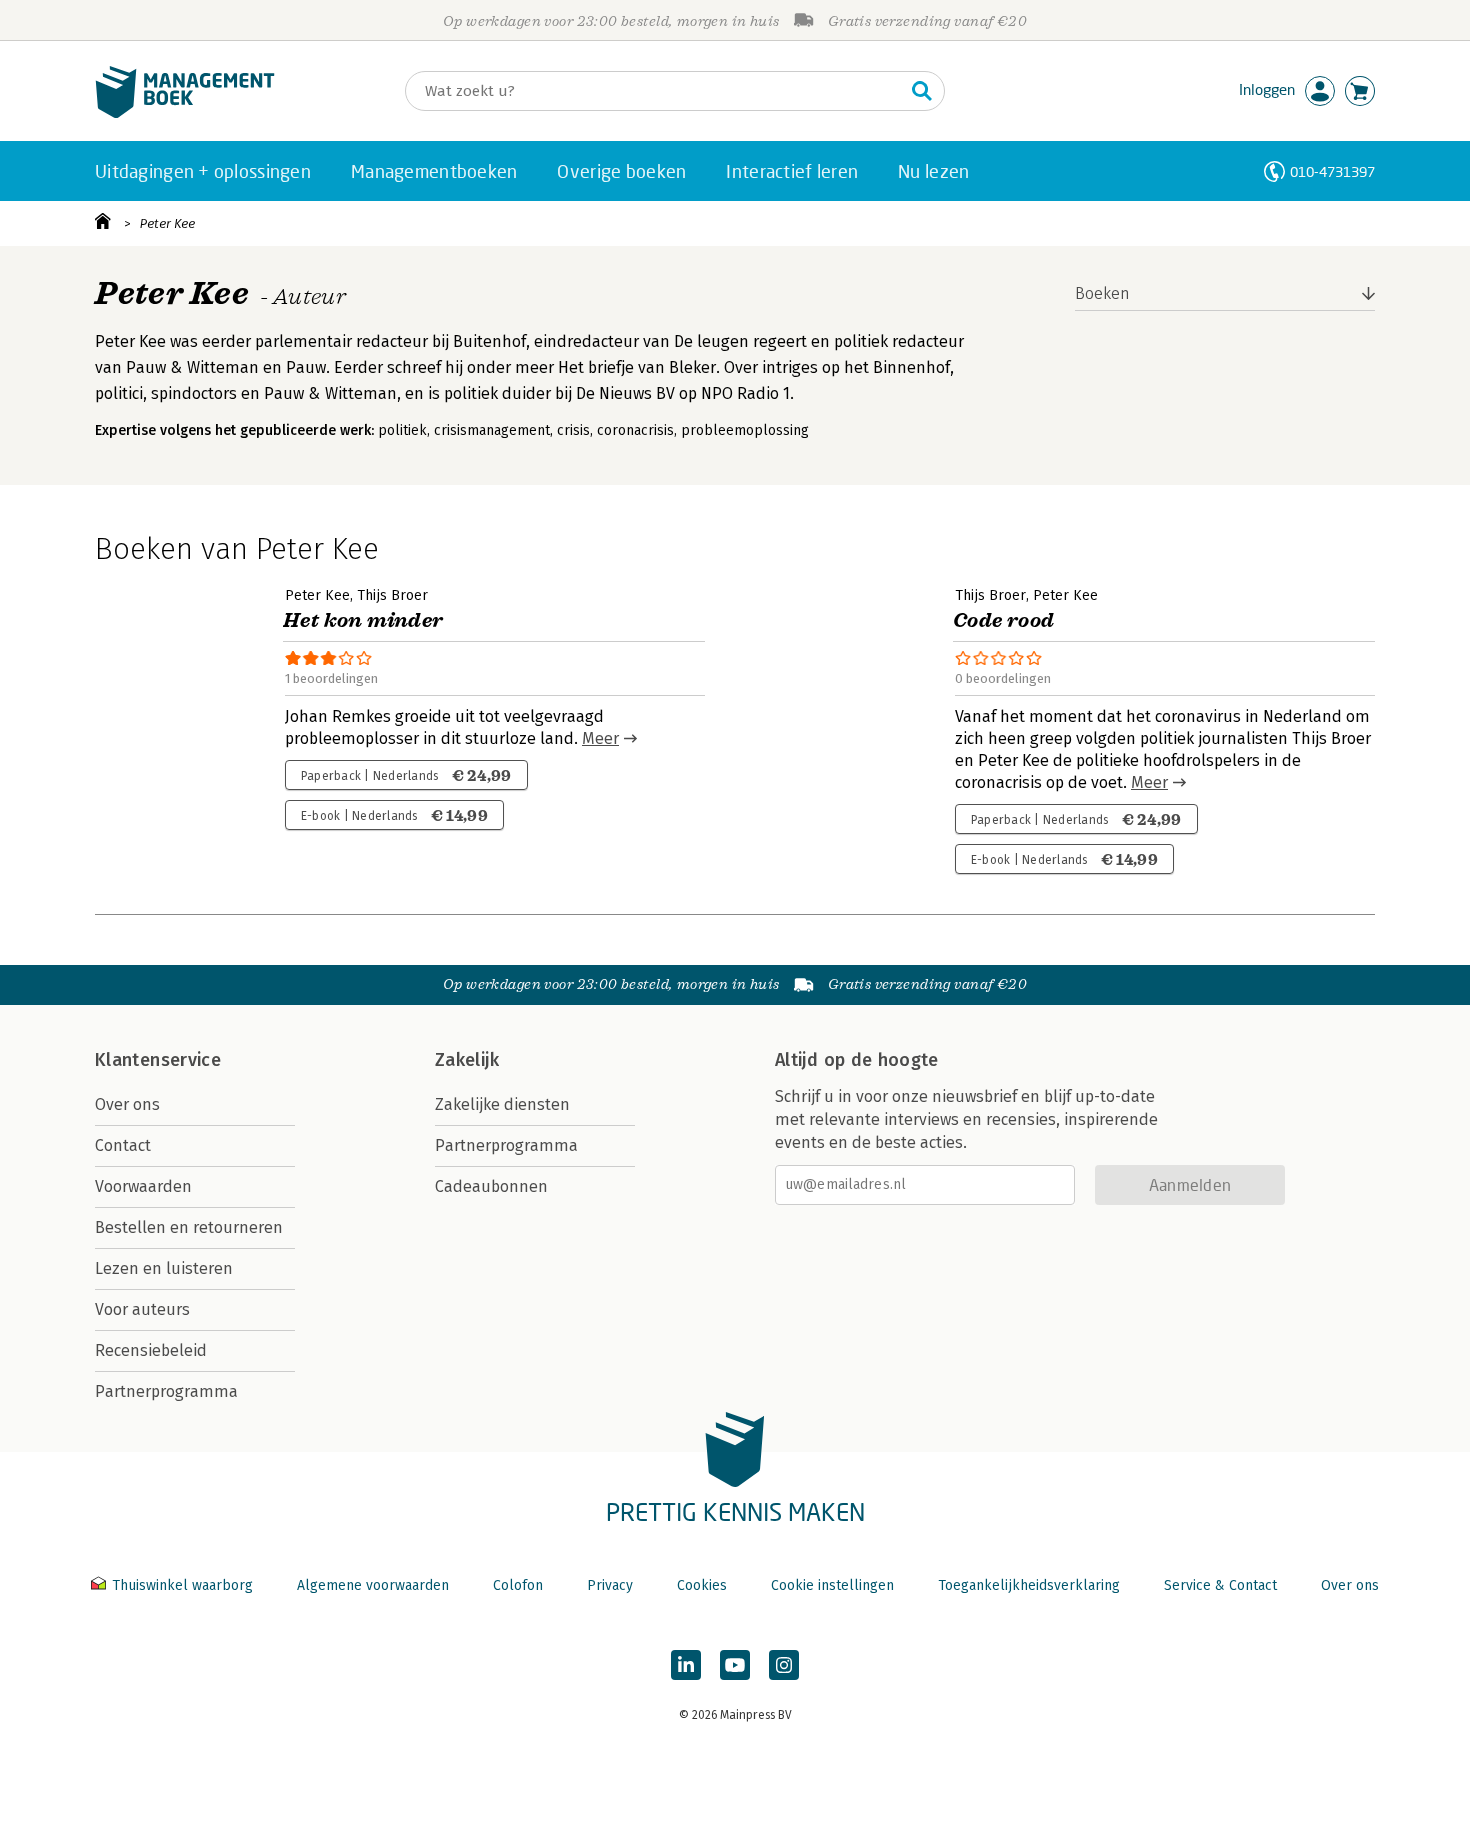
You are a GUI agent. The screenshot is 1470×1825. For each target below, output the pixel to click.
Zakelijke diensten (502, 1104)
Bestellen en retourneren (189, 1227)
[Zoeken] (922, 91)
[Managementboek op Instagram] (784, 1665)
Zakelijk (467, 1060)
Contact (123, 1145)
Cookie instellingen (832, 1585)
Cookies (702, 1585)
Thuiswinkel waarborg (182, 1585)
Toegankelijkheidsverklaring (1029, 1585)
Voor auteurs (142, 1309)
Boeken (1102, 293)
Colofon (518, 1585)
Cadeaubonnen (491, 1186)
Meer (600, 738)
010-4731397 (1332, 171)
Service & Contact (1220, 1585)
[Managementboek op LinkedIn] (686, 1665)
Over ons (127, 1104)
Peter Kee (167, 223)
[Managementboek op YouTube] (735, 1665)
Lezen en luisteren (164, 1268)
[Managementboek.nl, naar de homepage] (185, 113)
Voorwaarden (143, 1186)
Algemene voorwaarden (373, 1585)
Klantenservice (158, 1060)
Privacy (610, 1585)
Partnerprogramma (166, 1391)
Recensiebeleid (151, 1350)
